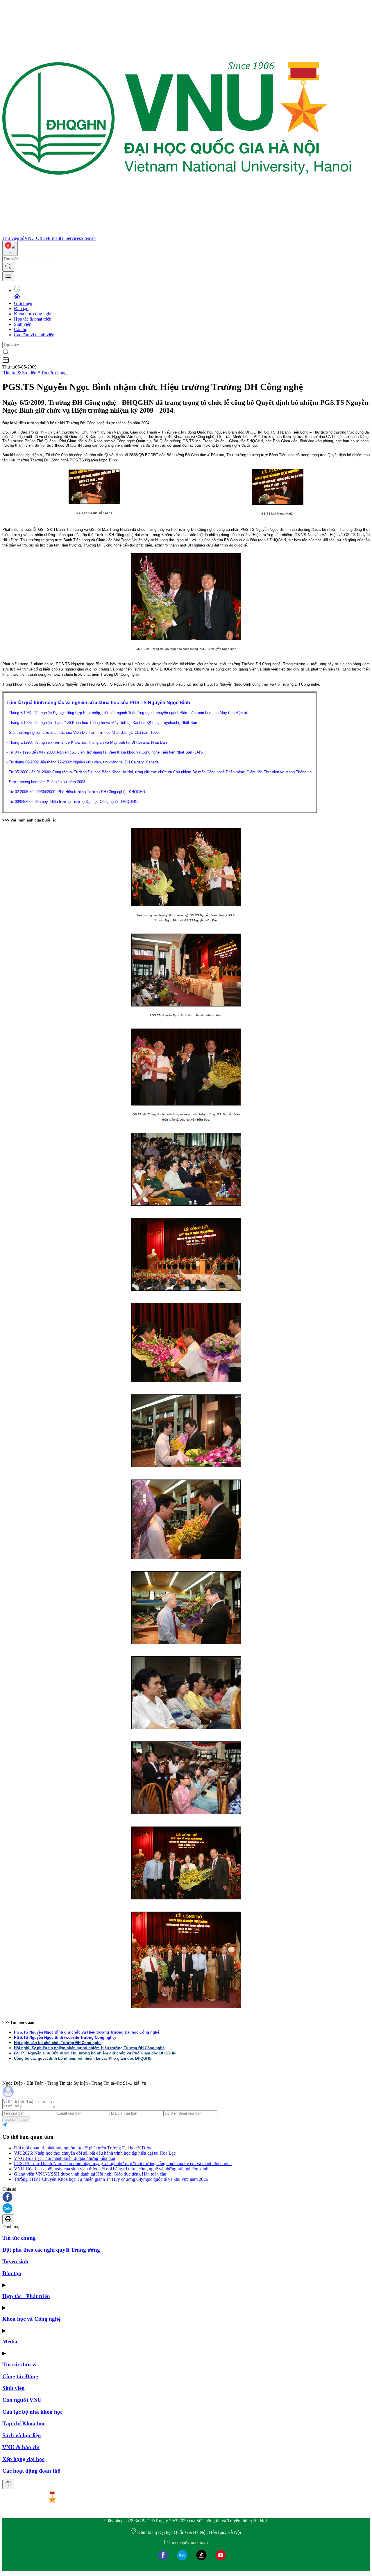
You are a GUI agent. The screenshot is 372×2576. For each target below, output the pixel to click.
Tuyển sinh (15, 2261)
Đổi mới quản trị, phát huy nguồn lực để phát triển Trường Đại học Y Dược (83, 2148)
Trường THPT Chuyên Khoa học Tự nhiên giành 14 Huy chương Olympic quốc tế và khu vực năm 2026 (111, 2179)
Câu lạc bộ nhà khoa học (32, 2412)
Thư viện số (13, 238)
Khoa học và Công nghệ (31, 2319)
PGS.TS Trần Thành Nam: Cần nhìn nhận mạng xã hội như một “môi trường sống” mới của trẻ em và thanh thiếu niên (123, 2164)
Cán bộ (21, 329)
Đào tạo (21, 309)
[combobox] (10, 248)
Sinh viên (23, 324)
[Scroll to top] (8, 2484)
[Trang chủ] (177, 233)
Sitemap (88, 238)
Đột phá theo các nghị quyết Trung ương (51, 2250)
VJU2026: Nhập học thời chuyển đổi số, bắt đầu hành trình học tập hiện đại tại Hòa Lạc (95, 2153)
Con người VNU (22, 2400)
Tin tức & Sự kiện (20, 373)
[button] (186, 2197)
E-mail (54, 238)
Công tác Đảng (20, 2376)
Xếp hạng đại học (23, 2459)
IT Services (70, 238)
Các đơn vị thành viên (34, 335)
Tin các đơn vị (19, 2364)
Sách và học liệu (22, 2435)
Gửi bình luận (16, 2119)
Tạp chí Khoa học (24, 2423)
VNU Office (36, 238)
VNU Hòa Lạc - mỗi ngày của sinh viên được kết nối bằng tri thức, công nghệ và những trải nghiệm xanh (111, 2169)
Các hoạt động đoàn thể (31, 2471)
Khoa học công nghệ (33, 314)
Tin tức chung (54, 373)
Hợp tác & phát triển (33, 319)
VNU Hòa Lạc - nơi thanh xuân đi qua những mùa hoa (65, 2158)
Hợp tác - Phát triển (26, 2296)
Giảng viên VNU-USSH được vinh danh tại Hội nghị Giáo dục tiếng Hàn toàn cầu (90, 2174)
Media (10, 2342)
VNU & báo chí (21, 2447)
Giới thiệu (23, 303)
